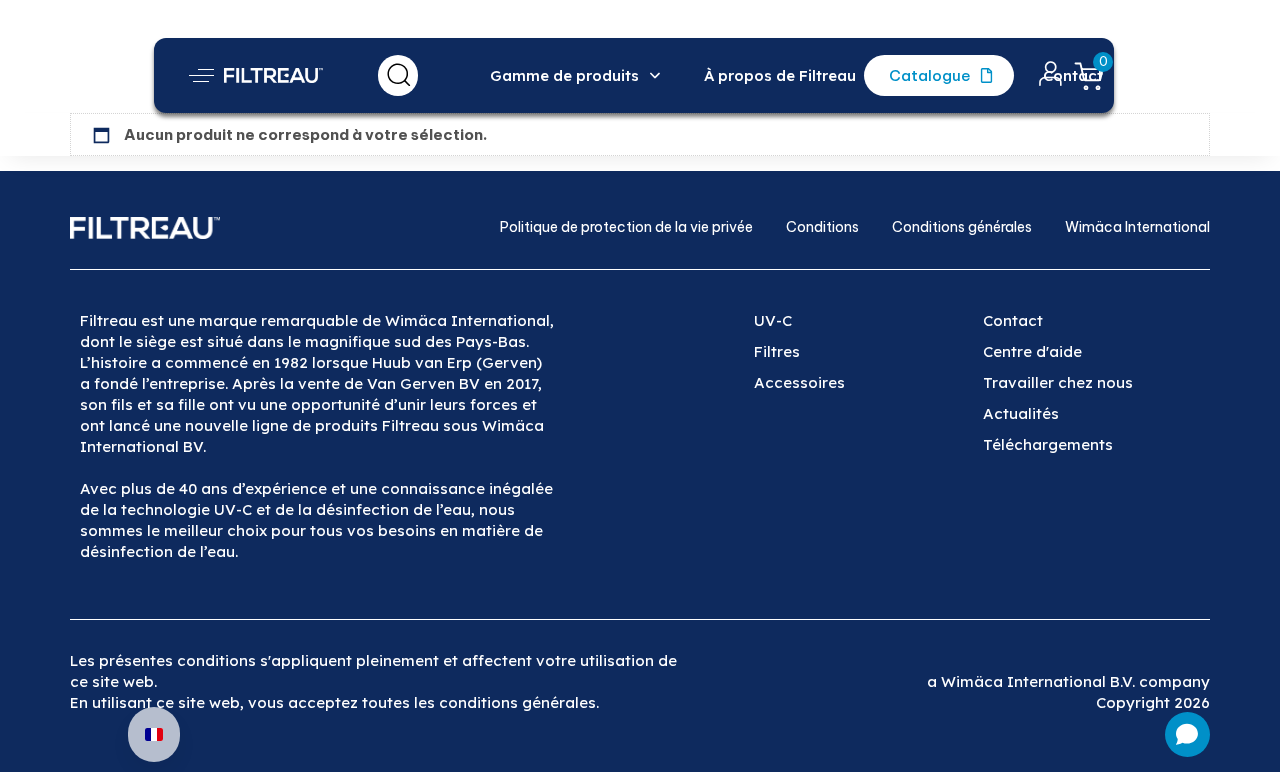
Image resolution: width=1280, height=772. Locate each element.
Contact (1073, 75)
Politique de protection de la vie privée (626, 227)
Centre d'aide (1032, 351)
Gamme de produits (564, 75)
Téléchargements (1048, 444)
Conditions (822, 227)
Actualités (1021, 413)
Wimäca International (1137, 227)
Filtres (777, 351)
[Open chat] (1187, 734)
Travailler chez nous (1058, 382)
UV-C (773, 320)
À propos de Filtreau (780, 75)
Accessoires (799, 382)
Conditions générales (962, 227)
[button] (201, 75)
